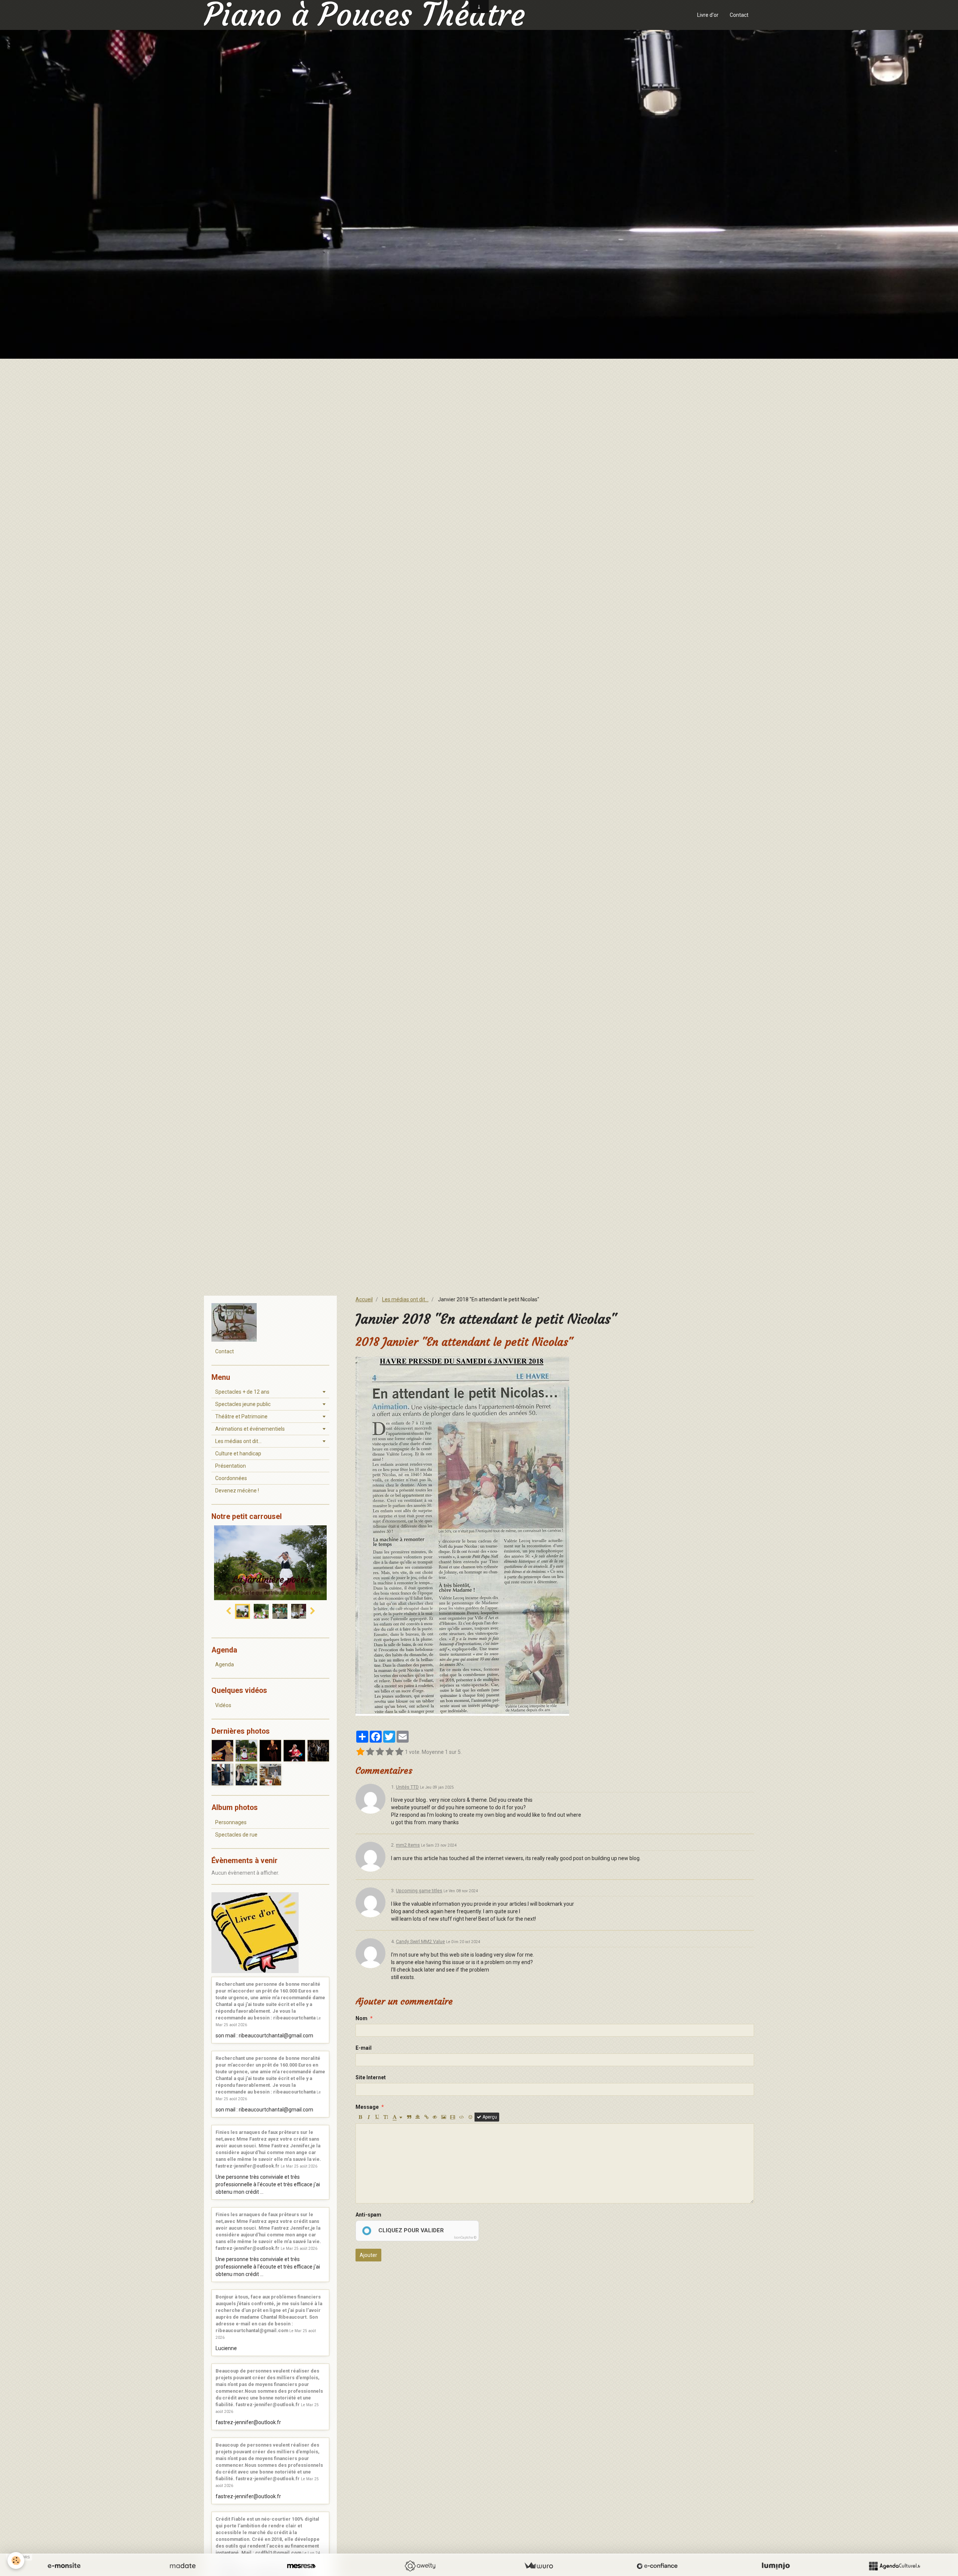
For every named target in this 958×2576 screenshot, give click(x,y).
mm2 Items (408, 1845)
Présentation (231, 1466)
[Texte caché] (435, 2117)
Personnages (231, 1822)
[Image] (444, 2117)
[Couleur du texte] (397, 2117)
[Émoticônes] (470, 2117)
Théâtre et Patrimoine (241, 1416)
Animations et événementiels (250, 1429)
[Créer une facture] (539, 2566)
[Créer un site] (64, 2566)
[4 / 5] (390, 1752)
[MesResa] (301, 2566)
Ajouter (368, 2255)
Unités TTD (407, 1787)
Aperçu (489, 2117)
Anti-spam (368, 2215)
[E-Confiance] (657, 2566)
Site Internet (371, 2077)
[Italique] (369, 2117)
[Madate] (183, 2566)
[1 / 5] (360, 1752)
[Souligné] (377, 2117)
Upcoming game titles (419, 1891)
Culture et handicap (238, 1454)
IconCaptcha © (465, 2237)
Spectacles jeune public (243, 1404)
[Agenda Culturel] (894, 2566)
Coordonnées (231, 1478)
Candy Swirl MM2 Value (420, 1941)
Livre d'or (708, 15)
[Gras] (360, 2117)
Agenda (225, 1664)
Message (367, 2107)
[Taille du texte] (386, 2117)
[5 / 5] (399, 1752)
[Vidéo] (453, 2117)
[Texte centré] (418, 2117)
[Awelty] (420, 2566)
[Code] (462, 2117)
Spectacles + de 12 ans (242, 1392)
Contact (739, 15)
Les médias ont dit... (405, 1299)
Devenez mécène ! (237, 1491)
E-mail (364, 2048)
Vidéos (223, 1705)
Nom (361, 2018)
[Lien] (426, 2117)
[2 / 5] (370, 1752)
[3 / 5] (380, 1752)
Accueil (364, 1299)
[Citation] (409, 2117)
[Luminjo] (776, 2566)
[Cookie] (16, 2560)
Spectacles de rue (236, 1835)
